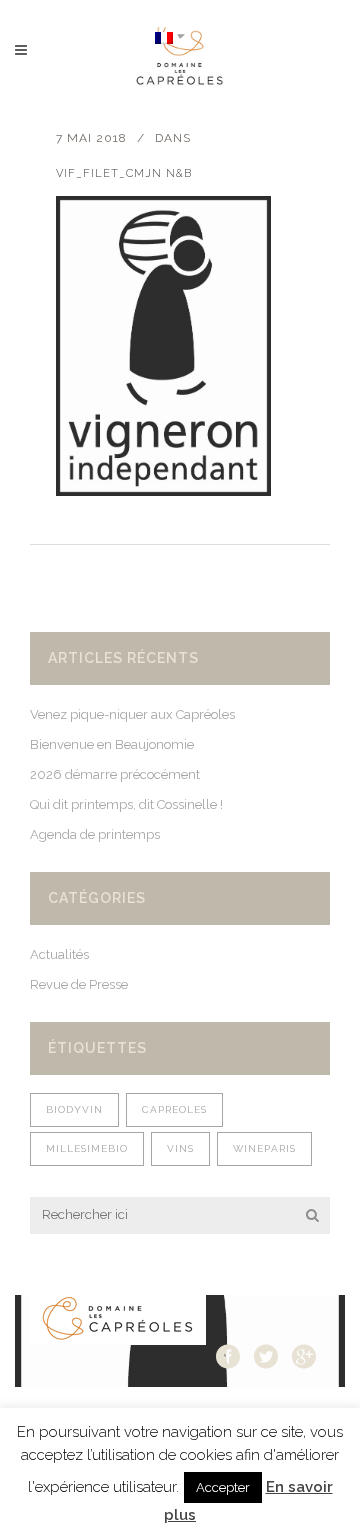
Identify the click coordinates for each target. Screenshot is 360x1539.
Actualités (59, 954)
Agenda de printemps (95, 834)
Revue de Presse (79, 984)
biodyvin (74, 1109)
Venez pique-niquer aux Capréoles (132, 714)
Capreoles (174, 1109)
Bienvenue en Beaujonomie (112, 744)
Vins (180, 1148)
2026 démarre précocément (115, 774)
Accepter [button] (223, 1487)
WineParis (264, 1148)
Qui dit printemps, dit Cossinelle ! (126, 804)
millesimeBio (87, 1148)
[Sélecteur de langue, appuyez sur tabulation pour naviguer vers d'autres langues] (170, 36)
